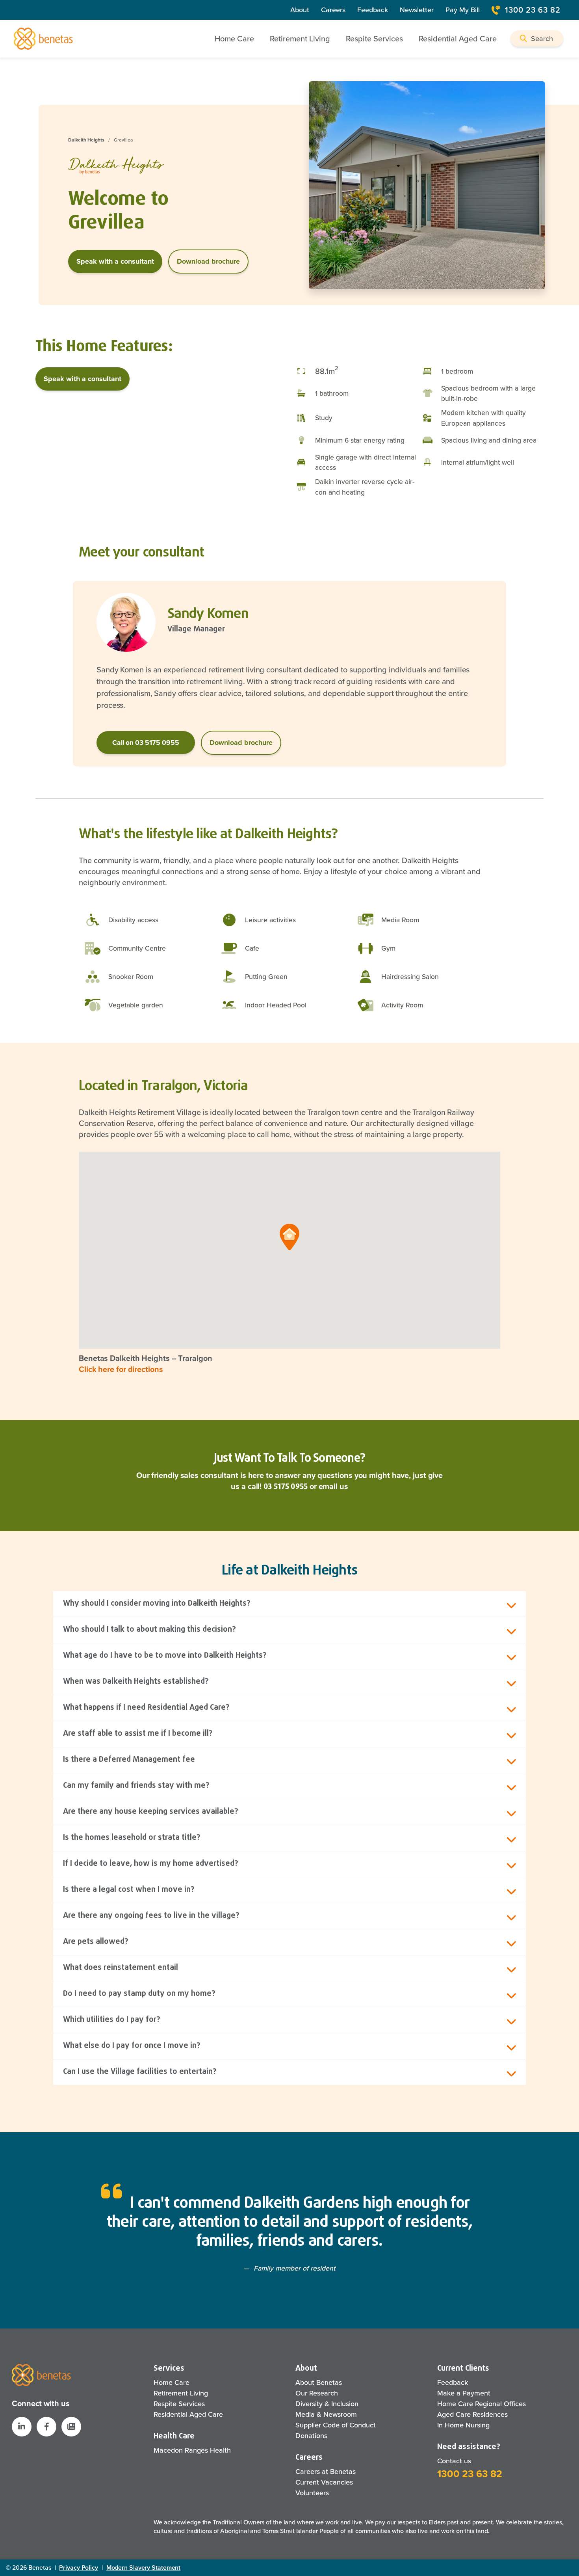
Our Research (317, 2393)
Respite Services (179, 2404)
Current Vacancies (324, 2482)
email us (333, 1486)
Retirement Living (181, 2393)
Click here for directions (121, 1369)
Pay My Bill (463, 10)
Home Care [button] (234, 39)
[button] (537, 38)
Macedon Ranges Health (192, 2450)
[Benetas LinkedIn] (22, 2427)
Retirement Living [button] (300, 39)
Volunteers (312, 2493)
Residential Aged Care (188, 2414)
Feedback (373, 10)
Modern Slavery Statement (144, 2568)
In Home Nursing (463, 2425)
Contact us (454, 2461)
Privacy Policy (79, 2568)
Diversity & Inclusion (327, 2404)
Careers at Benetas (326, 2472)
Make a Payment (464, 2393)
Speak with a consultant (115, 261)
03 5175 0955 (286, 1486)
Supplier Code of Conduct (336, 2425)
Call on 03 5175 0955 (146, 743)
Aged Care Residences (472, 2414)
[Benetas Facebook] (46, 2427)
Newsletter (417, 10)
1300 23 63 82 (533, 10)
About (300, 10)
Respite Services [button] (374, 39)
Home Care (172, 2382)
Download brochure (208, 261)
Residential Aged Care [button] (458, 39)
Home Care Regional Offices (482, 2404)
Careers (333, 10)
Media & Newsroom (326, 2414)
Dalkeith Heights (86, 140)
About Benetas (319, 2382)
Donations (311, 2436)
